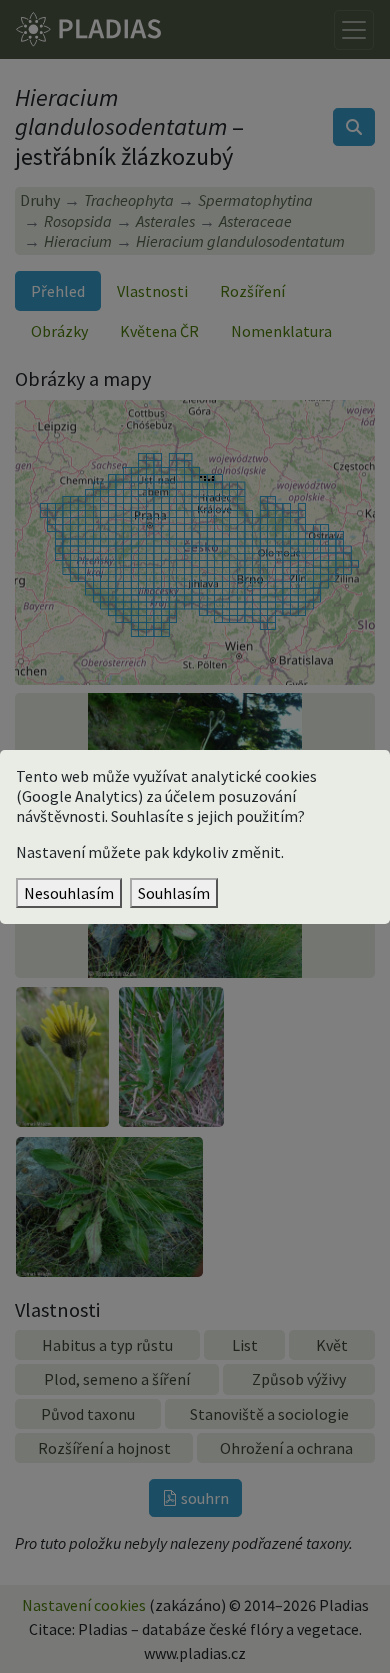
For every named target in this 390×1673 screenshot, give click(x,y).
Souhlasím (174, 893)
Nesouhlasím (69, 893)
